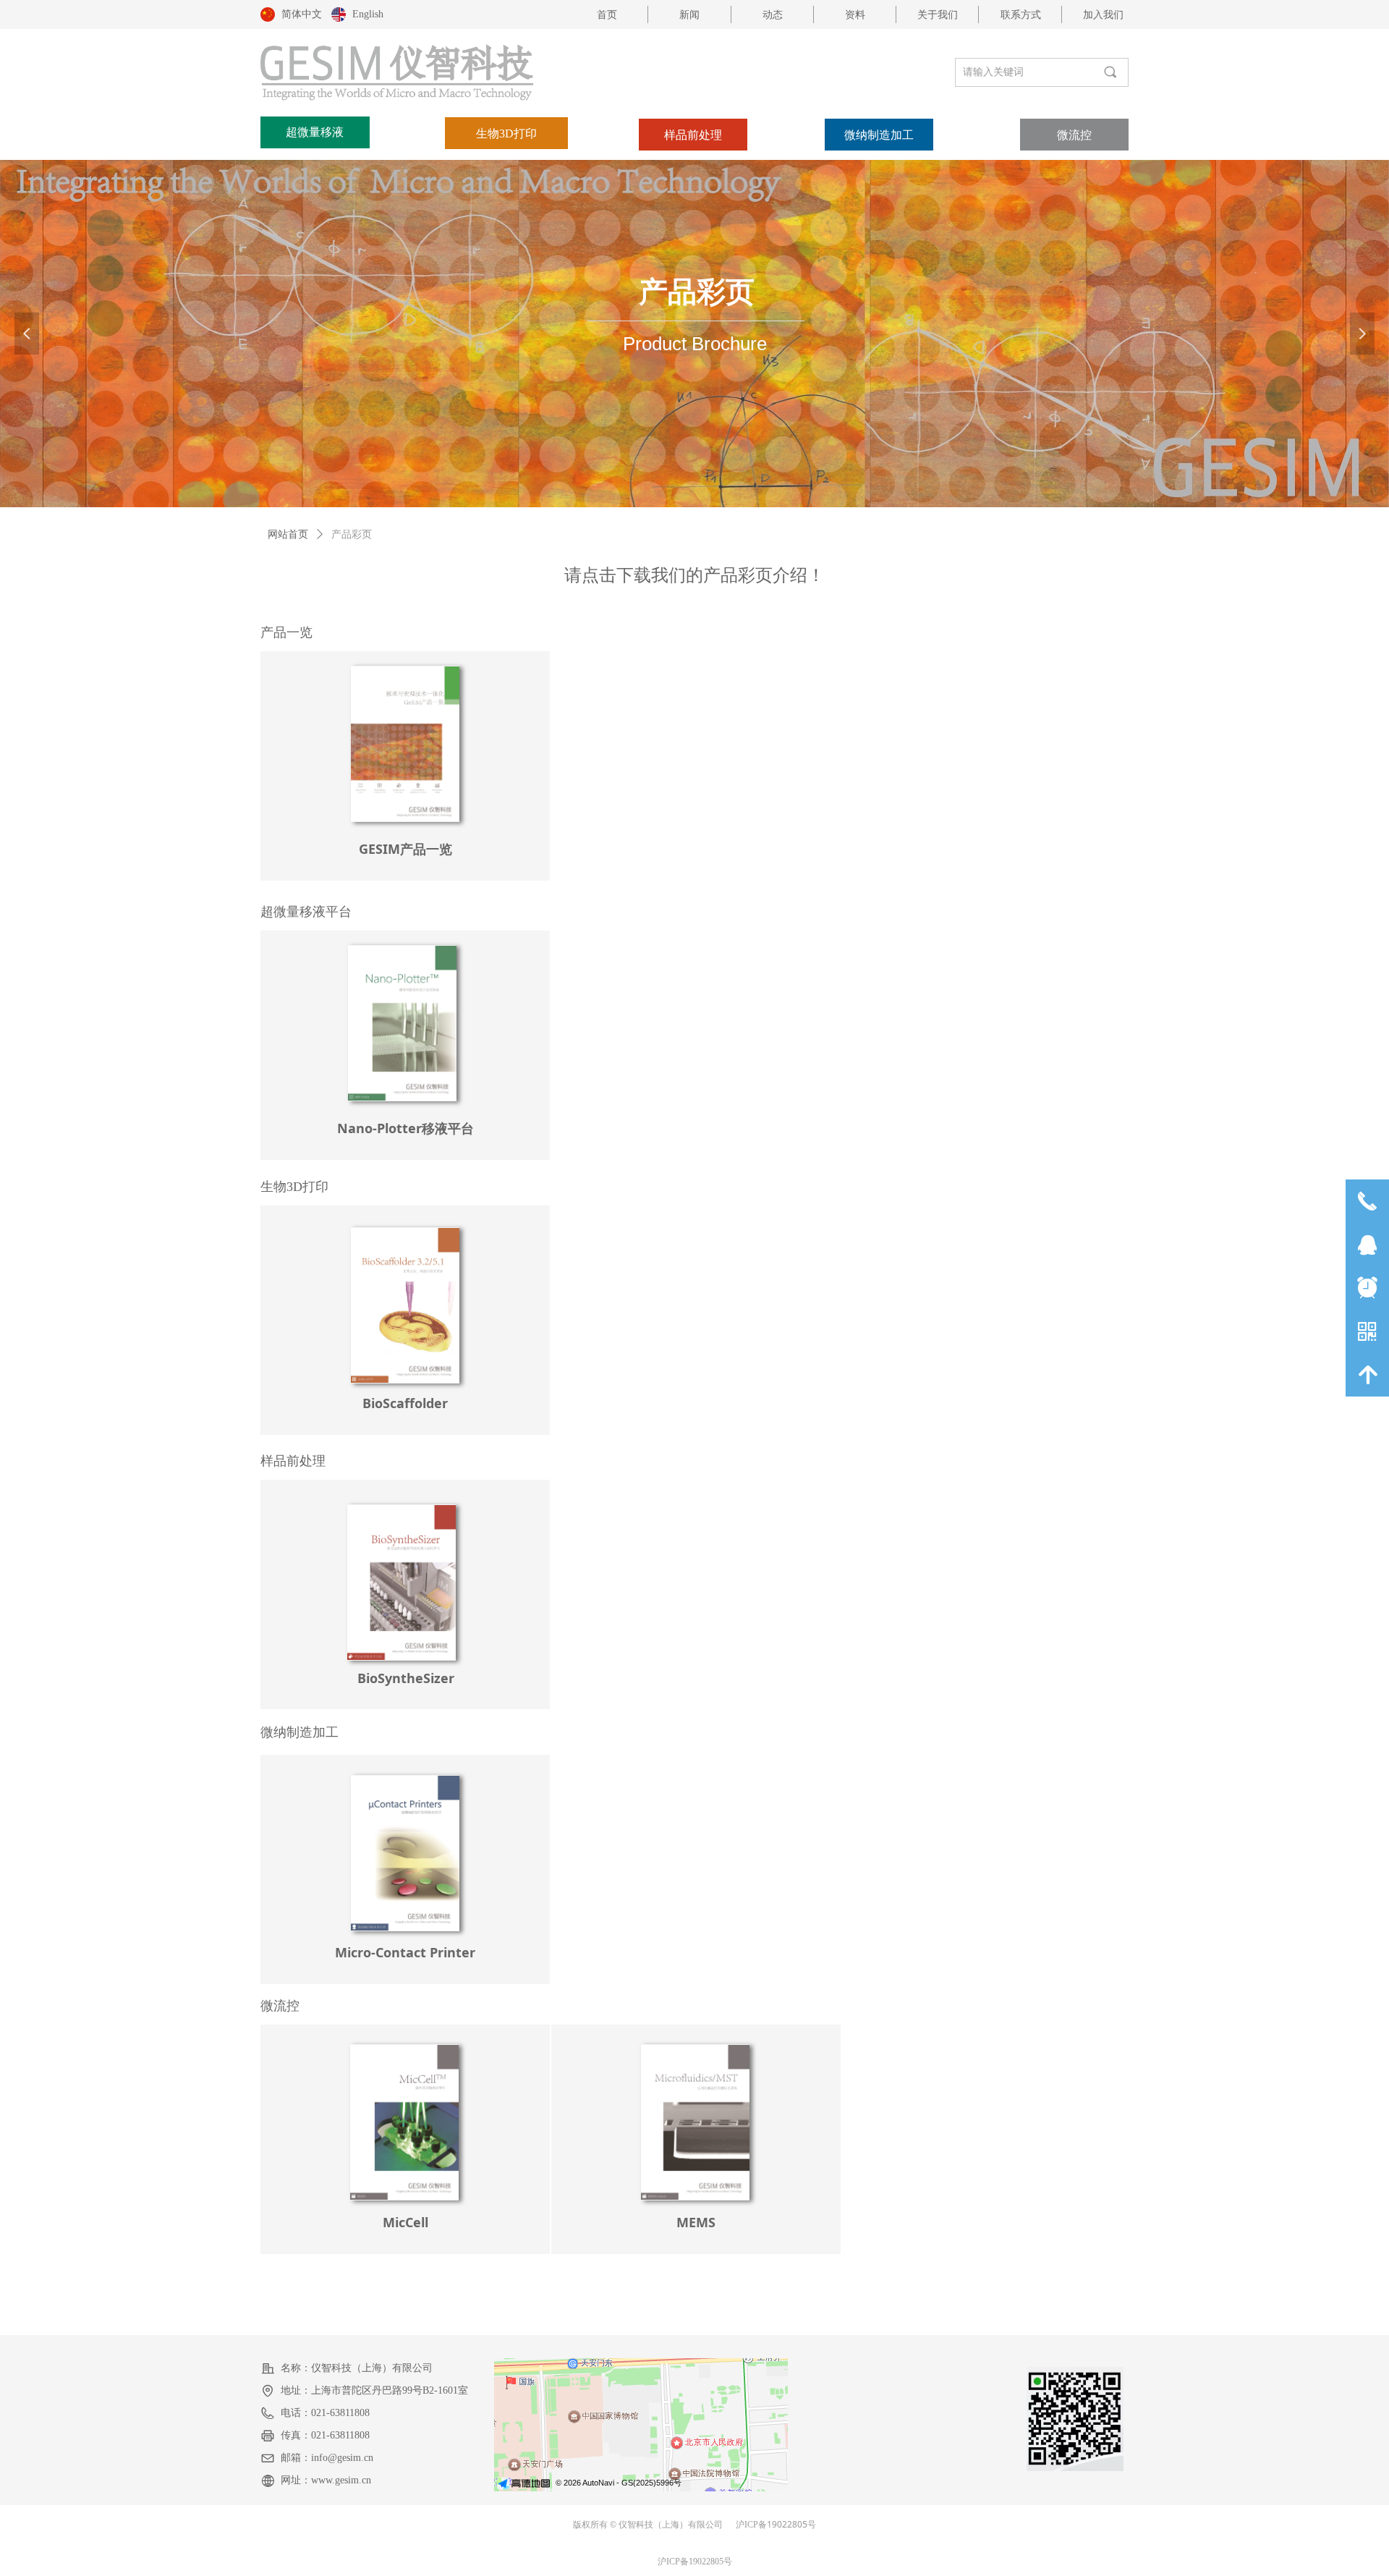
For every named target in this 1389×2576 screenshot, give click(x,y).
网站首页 (288, 534)
